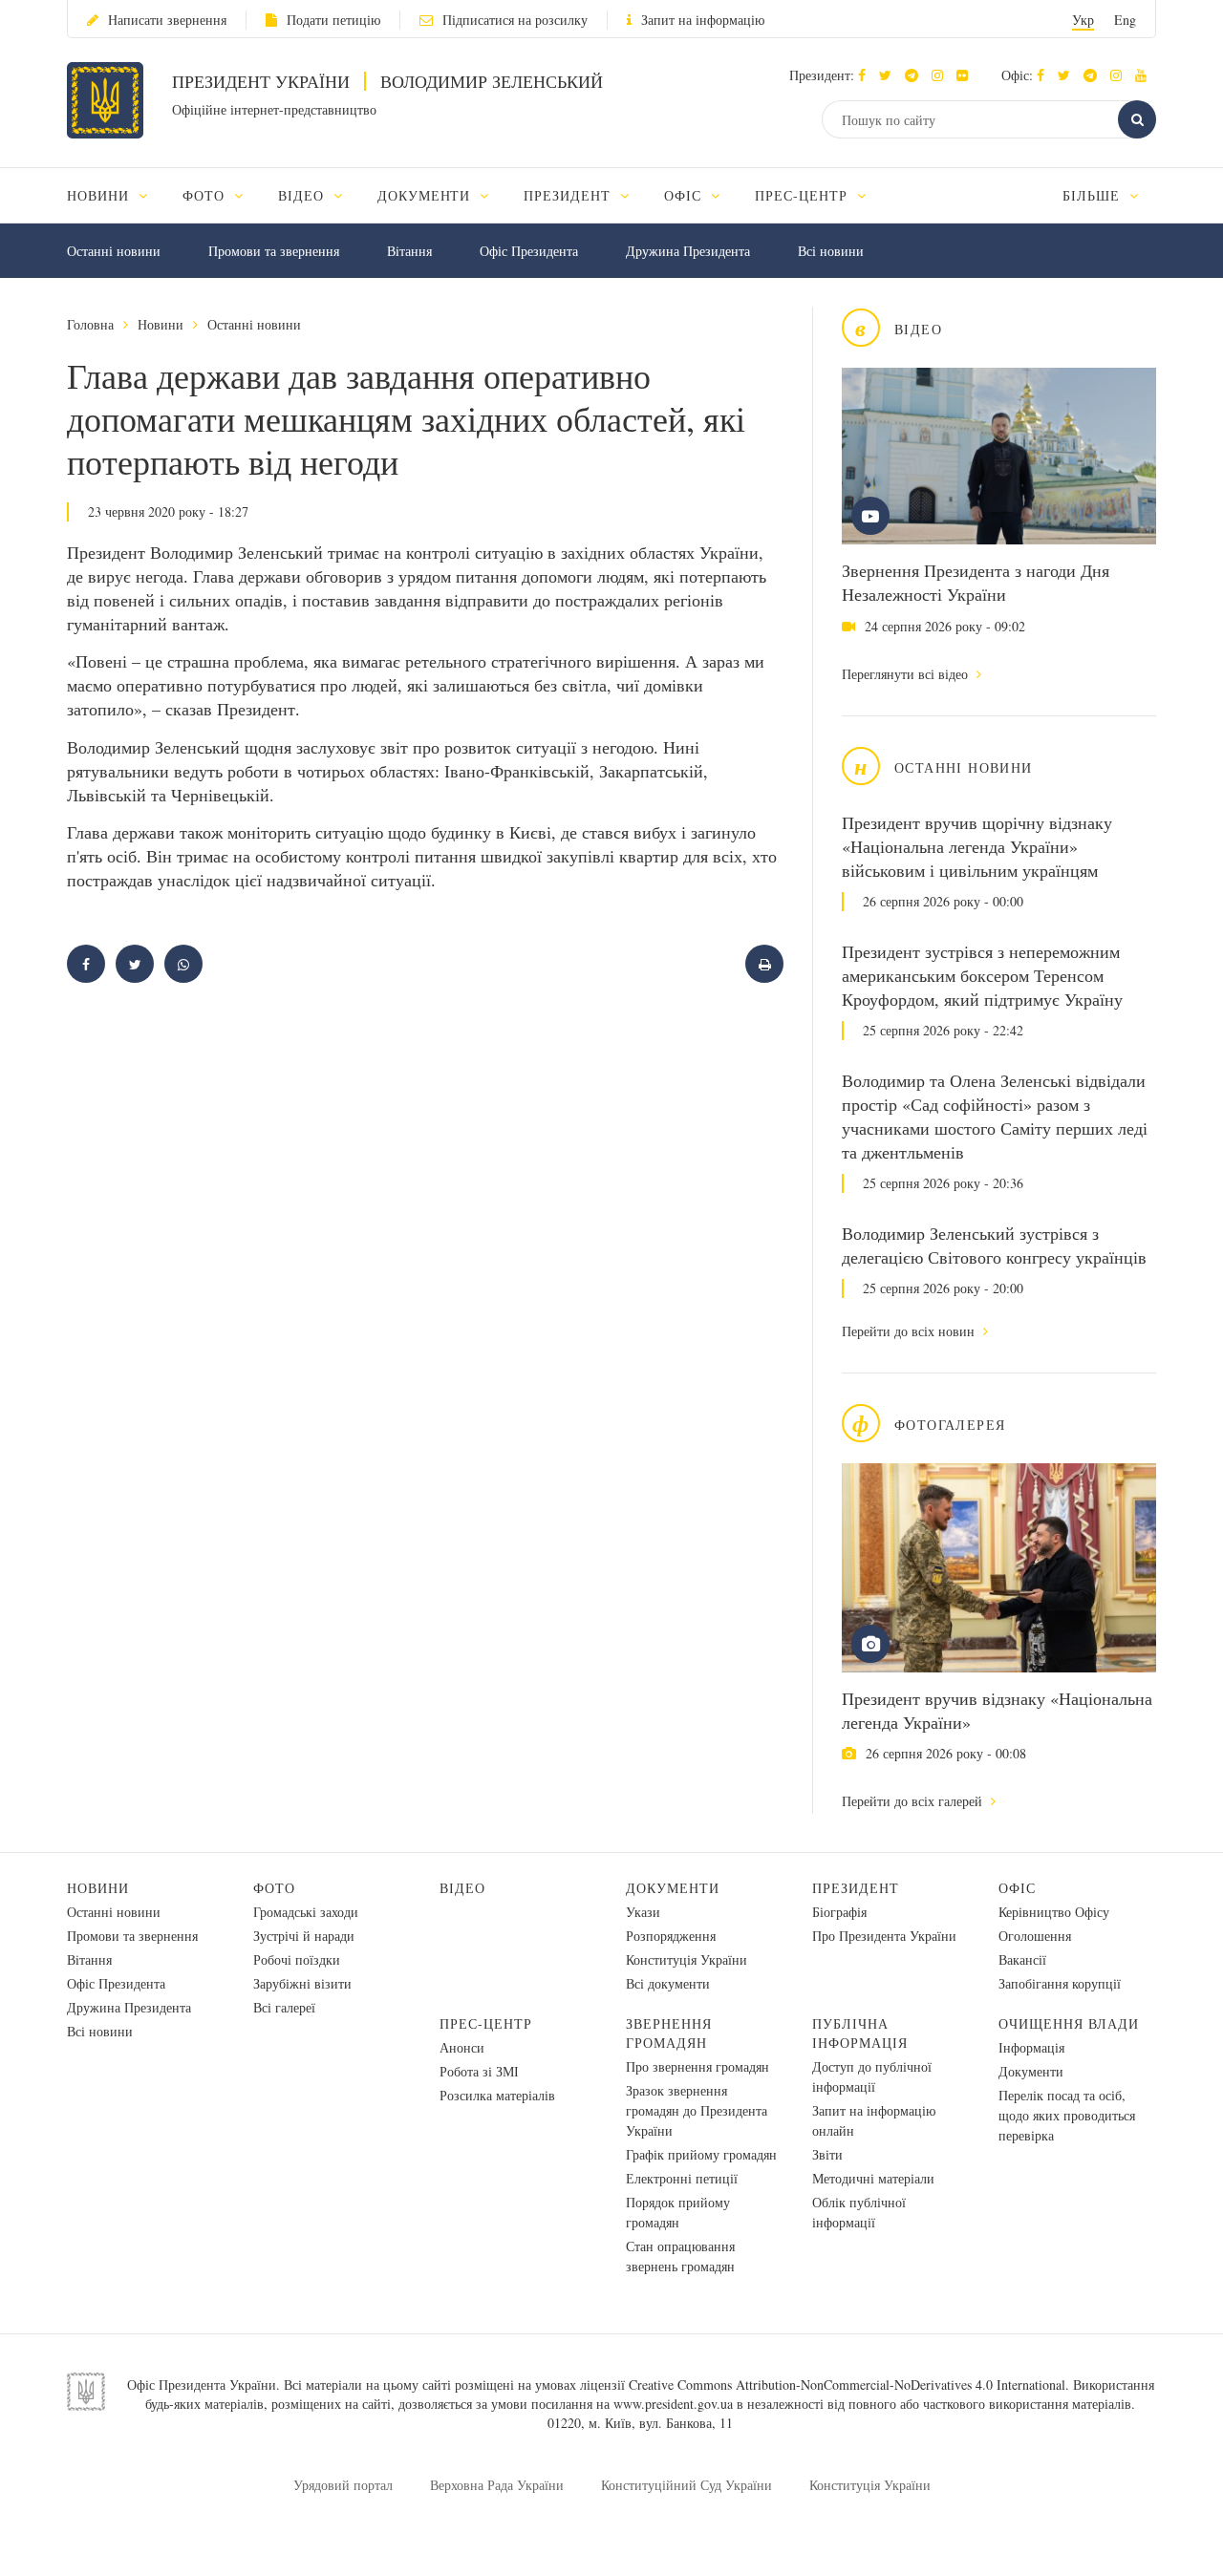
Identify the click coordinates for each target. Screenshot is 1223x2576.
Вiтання (409, 251)
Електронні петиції (682, 2178)
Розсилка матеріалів (497, 2095)
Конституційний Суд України (687, 2485)
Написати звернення (167, 20)
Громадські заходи (306, 1912)
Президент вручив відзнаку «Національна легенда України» (997, 1710)
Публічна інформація (860, 2033)
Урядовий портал (343, 2485)
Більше (1094, 195)
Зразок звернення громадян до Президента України (697, 2110)
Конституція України (687, 1959)
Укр (1083, 20)
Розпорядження (671, 1936)
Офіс (1017, 1888)
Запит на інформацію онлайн (874, 2120)
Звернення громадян (669, 2033)
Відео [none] (303, 195)
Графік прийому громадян (701, 2154)
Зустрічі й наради (304, 1936)
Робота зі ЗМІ (479, 2071)
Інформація (1031, 2047)
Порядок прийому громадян (678, 2212)
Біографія (839, 1912)
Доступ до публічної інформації (872, 2076)
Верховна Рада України (497, 2485)
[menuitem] (116, 195)
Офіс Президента (529, 251)
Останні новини (114, 251)
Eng (1125, 20)
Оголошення (1035, 1936)
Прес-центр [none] (804, 195)
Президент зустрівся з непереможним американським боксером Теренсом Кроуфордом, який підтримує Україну (982, 975)
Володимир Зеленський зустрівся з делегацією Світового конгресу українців (994, 1245)
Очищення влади (1069, 2023)
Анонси (462, 2047)
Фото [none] (206, 195)
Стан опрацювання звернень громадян (680, 2256)
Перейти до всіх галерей (914, 1801)
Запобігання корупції (1060, 1983)
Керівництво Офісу (1054, 1912)
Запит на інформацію (703, 20)
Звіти (827, 2154)
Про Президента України (884, 1936)
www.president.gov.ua (673, 2404)
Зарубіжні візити (302, 1983)
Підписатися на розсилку (515, 20)
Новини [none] (100, 195)
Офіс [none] (685, 195)
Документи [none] (427, 195)
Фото (274, 1888)
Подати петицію (333, 20)
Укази (643, 1912)
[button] (890, 75)
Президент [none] (569, 195)
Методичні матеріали (873, 2178)
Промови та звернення (274, 251)
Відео (462, 1888)
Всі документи (668, 1983)
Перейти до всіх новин (910, 1331)
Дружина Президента (688, 251)
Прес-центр (486, 2023)
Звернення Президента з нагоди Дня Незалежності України (976, 582)
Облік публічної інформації (859, 2212)
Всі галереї (284, 2007)
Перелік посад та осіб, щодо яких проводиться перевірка (1067, 2115)
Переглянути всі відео (907, 674)
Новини (161, 324)
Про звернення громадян (697, 2066)
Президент (856, 1888)
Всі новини (831, 251)
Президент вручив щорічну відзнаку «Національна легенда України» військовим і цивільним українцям (977, 846)
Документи (673, 1888)
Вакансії (1022, 1959)
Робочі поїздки (297, 1959)
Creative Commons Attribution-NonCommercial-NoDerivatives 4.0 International (847, 2384)
